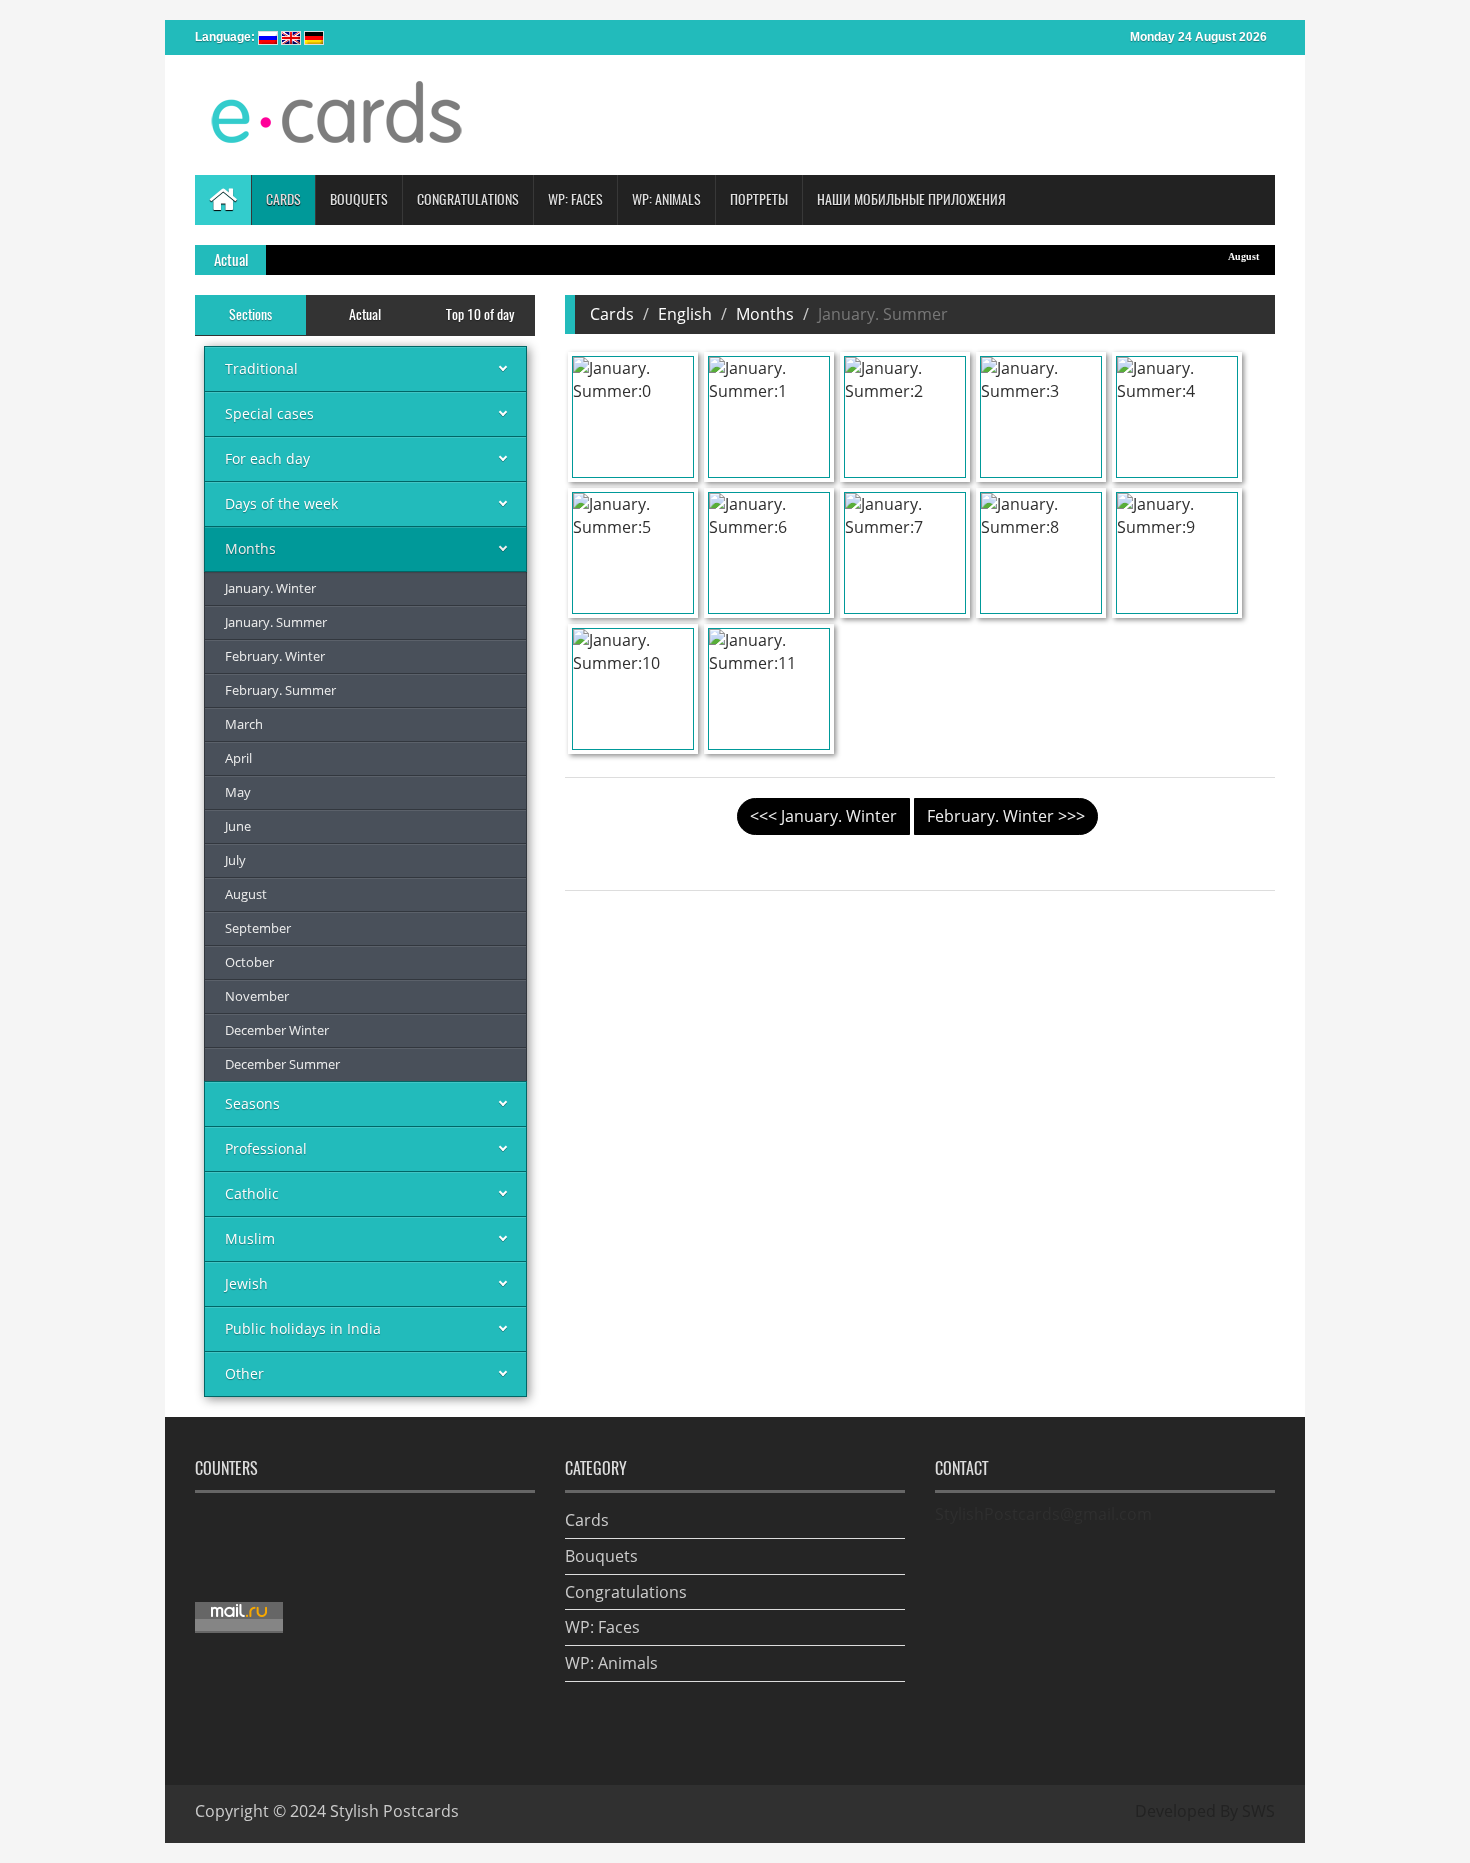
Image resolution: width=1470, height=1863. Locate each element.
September (258, 928)
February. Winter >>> (1006, 816)
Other (244, 1373)
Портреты (759, 199)
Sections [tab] (250, 314)
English (685, 314)
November (257, 996)
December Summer (282, 1064)
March (244, 724)
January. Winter (270, 588)
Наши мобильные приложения (911, 199)
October (249, 962)
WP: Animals (611, 1663)
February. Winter (275, 656)
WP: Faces (602, 1627)
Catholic (252, 1193)
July (235, 860)
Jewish (246, 1283)
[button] (283, 200)
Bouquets (601, 1556)
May (238, 792)
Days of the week (281, 503)
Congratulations (626, 1592)
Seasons (252, 1103)
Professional (266, 1148)
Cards (612, 314)
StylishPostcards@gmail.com (1043, 1514)
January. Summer (276, 622)
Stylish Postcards (394, 1811)
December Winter (277, 1030)
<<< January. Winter (823, 816)
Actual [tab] (365, 314)
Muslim (250, 1238)
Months (250, 548)
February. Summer (280, 690)
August (1213, 256)
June (238, 826)
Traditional (261, 368)
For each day (267, 458)
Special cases (269, 413)
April (238, 758)
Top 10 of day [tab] (480, 314)
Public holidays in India (303, 1328)
